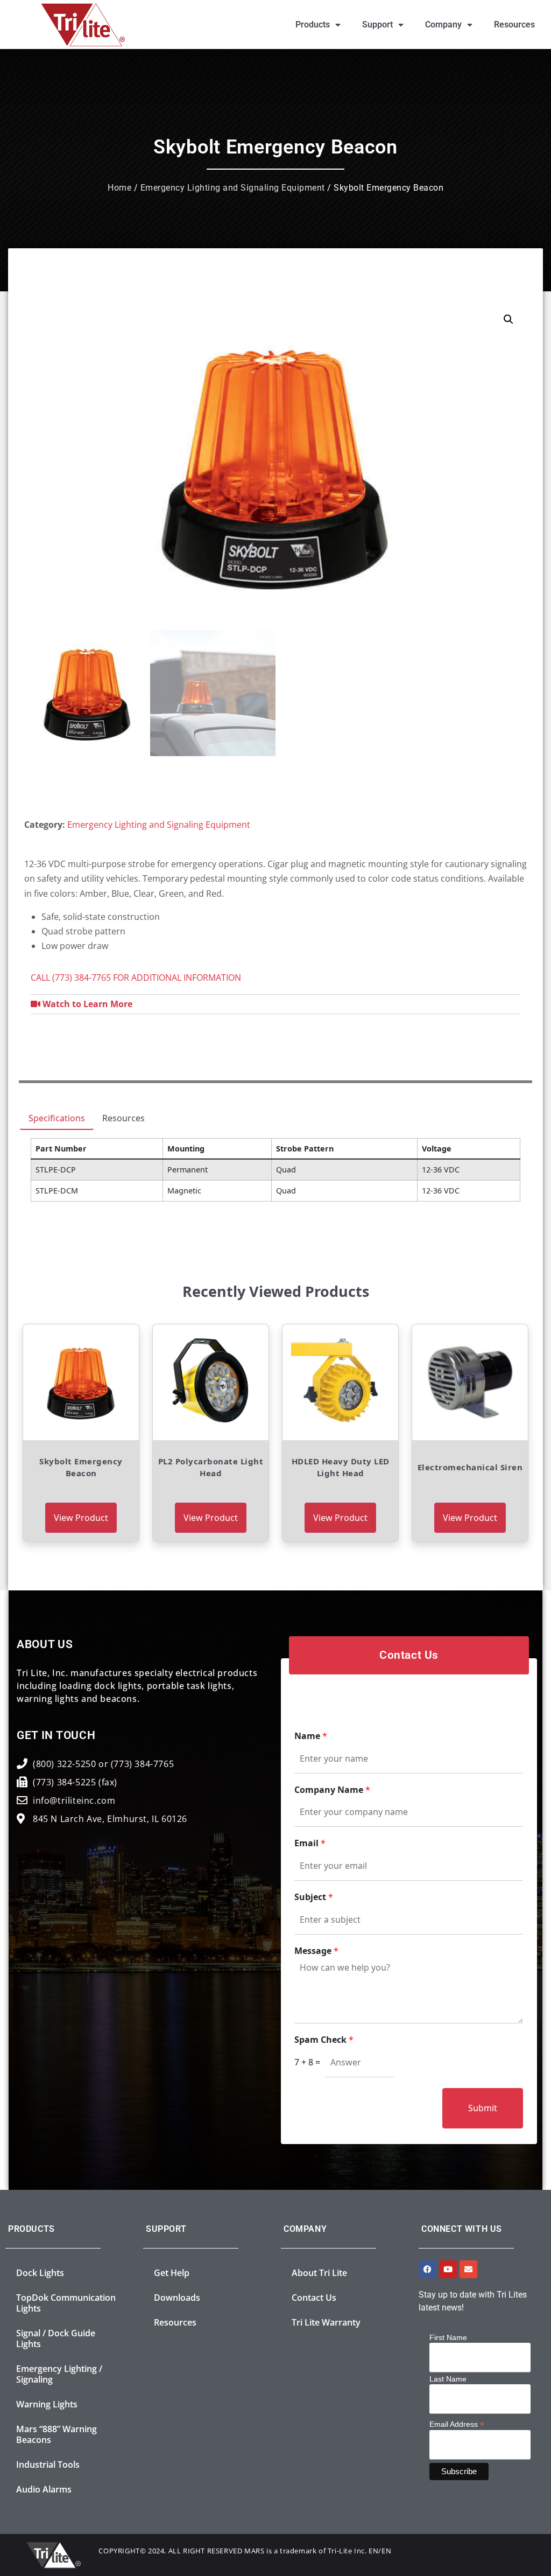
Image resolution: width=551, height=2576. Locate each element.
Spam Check (324, 2040)
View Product (81, 1518)
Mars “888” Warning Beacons (56, 2434)
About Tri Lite (319, 2273)
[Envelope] (468, 2269)
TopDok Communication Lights (66, 2303)
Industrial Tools (48, 2465)
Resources (514, 25)
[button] (508, 319)
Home (119, 188)
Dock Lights (40, 2273)
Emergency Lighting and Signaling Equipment (233, 188)
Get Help (172, 2273)
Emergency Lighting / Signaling (59, 2374)
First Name (448, 2337)
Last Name (448, 2379)
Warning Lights (47, 2404)
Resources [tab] (123, 1118)
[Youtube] (448, 2269)
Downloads (177, 2298)
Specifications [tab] (57, 1118)
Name (311, 1736)
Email (310, 1843)
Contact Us (314, 2298)
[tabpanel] (275, 1174)
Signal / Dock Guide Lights (56, 2338)
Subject (314, 1897)
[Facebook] (428, 2269)
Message (316, 1951)
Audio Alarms (44, 2489)
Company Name (332, 1790)
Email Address (457, 2424)
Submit (483, 2108)
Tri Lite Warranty (326, 2322)
